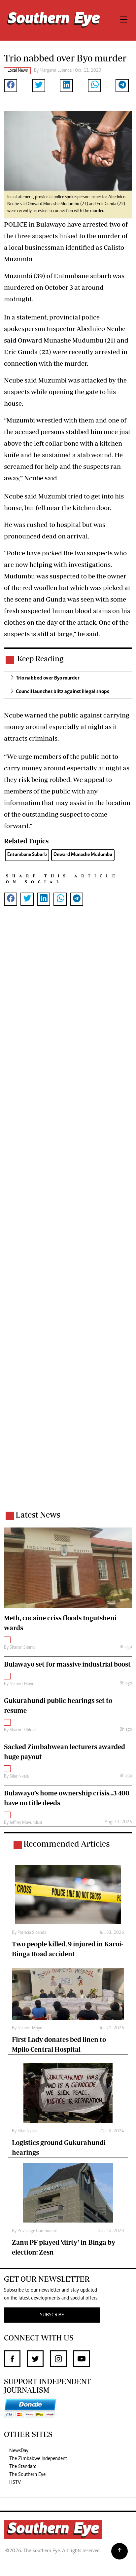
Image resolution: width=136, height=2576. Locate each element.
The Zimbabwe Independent (38, 2459)
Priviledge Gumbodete (37, 2231)
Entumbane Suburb (27, 855)
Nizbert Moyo (22, 1684)
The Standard (23, 2467)
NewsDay (19, 2451)
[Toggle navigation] (124, 20)
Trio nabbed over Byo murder (48, 678)
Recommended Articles (67, 1843)
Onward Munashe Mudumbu (83, 855)
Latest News (38, 1514)
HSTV (15, 2483)
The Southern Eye (27, 2475)
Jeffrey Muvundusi (26, 1823)
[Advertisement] (68, 1217)
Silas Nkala (19, 1777)
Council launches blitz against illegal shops (62, 692)
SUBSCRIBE (52, 2315)
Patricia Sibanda (32, 1933)
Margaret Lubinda (56, 71)
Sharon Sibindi (23, 1648)
